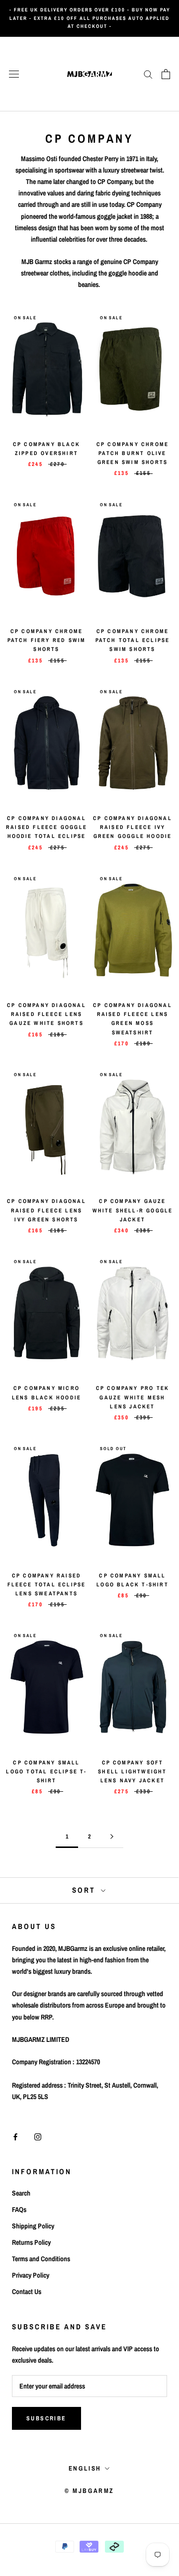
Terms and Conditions (41, 2259)
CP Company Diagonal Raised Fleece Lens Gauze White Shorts (46, 1014)
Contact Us (27, 2292)
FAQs (19, 2209)
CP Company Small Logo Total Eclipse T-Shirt (46, 1771)
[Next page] (112, 1837)
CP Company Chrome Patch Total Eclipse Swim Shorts (133, 640)
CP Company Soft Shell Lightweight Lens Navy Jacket (132, 1771)
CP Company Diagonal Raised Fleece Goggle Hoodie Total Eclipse (46, 827)
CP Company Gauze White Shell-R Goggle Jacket (133, 1210)
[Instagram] (38, 2136)
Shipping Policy (33, 2226)
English (85, 2468)
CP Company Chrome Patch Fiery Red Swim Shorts (47, 640)
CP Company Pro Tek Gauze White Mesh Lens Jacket (133, 1397)
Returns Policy (31, 2242)
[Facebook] (15, 2136)
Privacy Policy (31, 2275)
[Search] (148, 74)
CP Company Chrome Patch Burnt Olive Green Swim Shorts (133, 453)
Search (21, 2193)
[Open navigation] (14, 74)
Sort (85, 1890)
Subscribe (46, 2418)
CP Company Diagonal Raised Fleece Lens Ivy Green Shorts (46, 1210)
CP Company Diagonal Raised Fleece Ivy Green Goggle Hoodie (133, 827)
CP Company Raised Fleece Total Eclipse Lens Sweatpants (47, 1584)
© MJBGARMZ (89, 2491)
